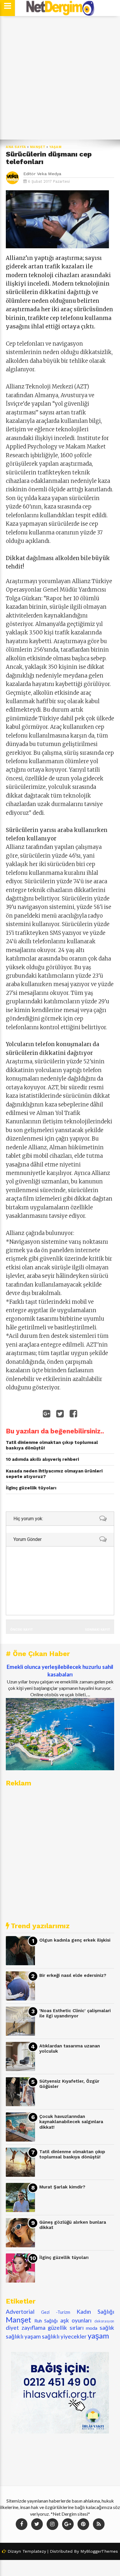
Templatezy (34, 2551)
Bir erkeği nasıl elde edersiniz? (73, 1975)
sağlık (107, 2328)
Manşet (38, 147)
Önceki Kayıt (21, 1629)
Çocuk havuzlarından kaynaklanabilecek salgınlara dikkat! (71, 2122)
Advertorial (20, 2312)
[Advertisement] (60, 78)
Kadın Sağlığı (95, 2312)
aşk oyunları (76, 2320)
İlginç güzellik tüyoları (64, 2257)
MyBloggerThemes (99, 2551)
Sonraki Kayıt (97, 1629)
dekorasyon (104, 2321)
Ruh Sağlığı (46, 2321)
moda (92, 2328)
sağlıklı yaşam (23, 2336)
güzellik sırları (66, 2328)
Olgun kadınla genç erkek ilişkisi (75, 1940)
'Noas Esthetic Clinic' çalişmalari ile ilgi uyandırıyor (75, 2013)
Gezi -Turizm (56, 2312)
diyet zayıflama (26, 2328)
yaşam (55, 147)
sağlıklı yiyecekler (64, 2336)
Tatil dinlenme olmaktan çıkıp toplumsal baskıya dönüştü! (72, 2154)
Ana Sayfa (16, 147)
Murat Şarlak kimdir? (62, 2187)
